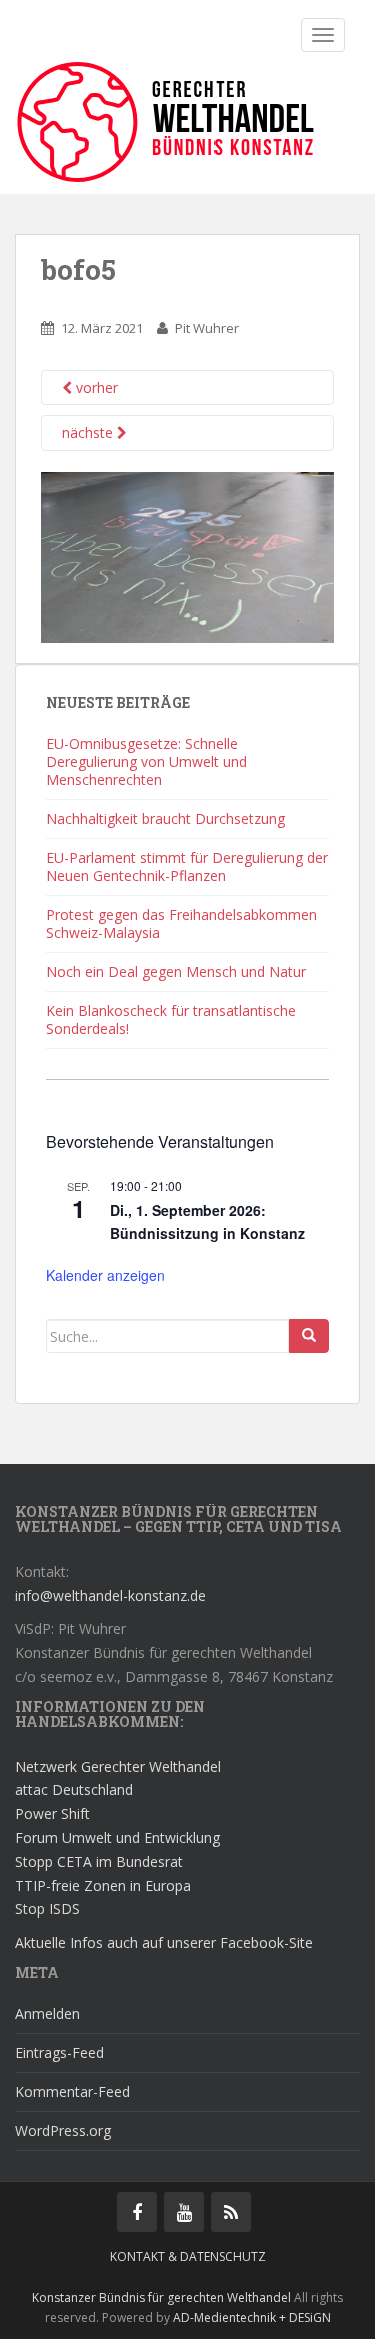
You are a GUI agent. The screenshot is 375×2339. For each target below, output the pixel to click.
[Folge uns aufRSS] (231, 2212)
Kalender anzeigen (105, 1275)
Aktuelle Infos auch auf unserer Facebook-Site (164, 1942)
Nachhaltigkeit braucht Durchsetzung (165, 818)
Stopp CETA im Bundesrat (99, 1861)
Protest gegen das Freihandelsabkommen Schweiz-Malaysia (181, 923)
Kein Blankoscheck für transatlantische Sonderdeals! (171, 1019)
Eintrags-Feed (59, 2052)
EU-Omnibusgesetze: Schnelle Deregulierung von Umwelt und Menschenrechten (146, 761)
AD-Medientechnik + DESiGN (252, 2317)
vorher (95, 387)
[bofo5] (187, 555)
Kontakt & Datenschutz (188, 2256)
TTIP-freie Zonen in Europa (103, 1885)
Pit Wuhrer (207, 328)
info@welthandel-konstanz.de (110, 1595)
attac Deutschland (74, 1789)
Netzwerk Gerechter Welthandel (118, 1766)
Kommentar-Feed (72, 2091)
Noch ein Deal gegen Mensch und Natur (176, 971)
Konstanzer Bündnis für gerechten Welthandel (163, 2297)
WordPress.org (63, 2130)
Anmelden (47, 2013)
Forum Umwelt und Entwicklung (117, 1837)
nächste (89, 432)
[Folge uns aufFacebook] (137, 2212)
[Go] (309, 1336)
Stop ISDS (47, 1908)
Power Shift (52, 1813)
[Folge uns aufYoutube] (184, 2212)
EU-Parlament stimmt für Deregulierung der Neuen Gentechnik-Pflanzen (187, 866)
